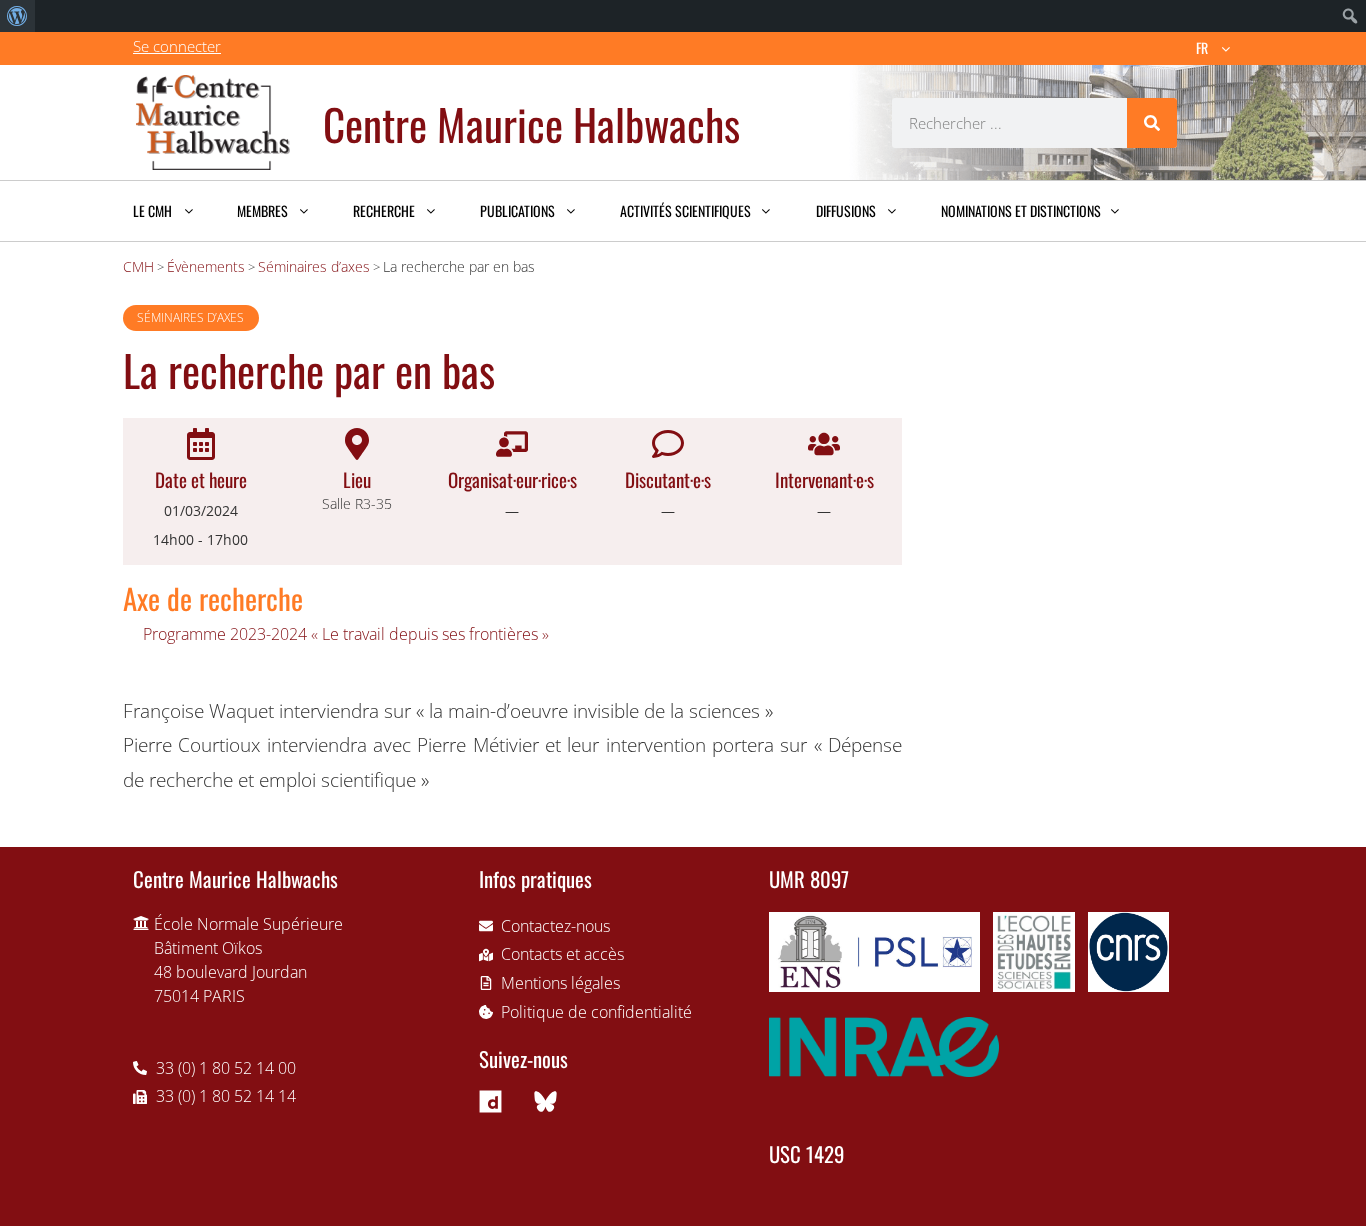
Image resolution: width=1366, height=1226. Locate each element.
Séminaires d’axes (190, 317)
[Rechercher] (1152, 123)
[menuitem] (17, 16)
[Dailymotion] (491, 1102)
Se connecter (177, 46)
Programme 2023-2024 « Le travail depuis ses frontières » (346, 634)
